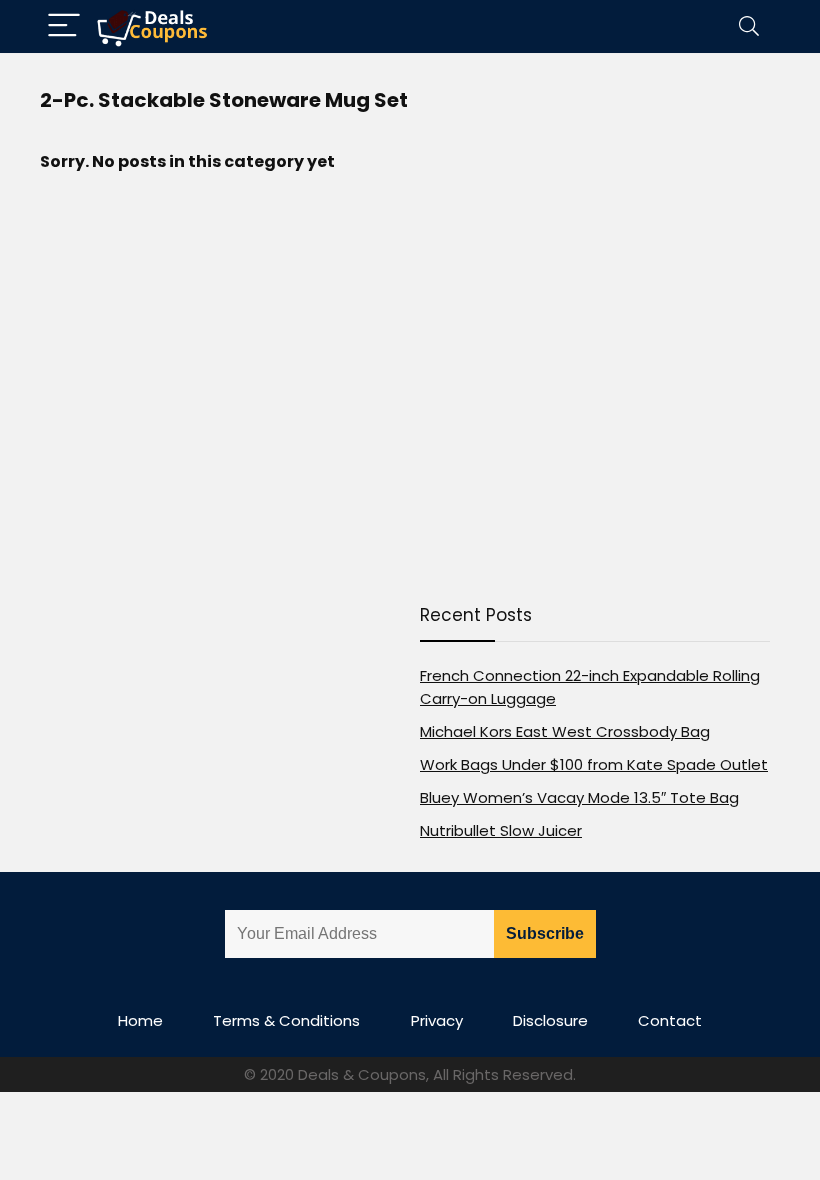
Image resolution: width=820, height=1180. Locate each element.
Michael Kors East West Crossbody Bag (565, 731)
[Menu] (64, 26)
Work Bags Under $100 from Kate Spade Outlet (594, 764)
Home (140, 1020)
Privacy (437, 1020)
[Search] (749, 26)
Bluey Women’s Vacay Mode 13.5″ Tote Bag (579, 797)
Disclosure (550, 1020)
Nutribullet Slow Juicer (501, 830)
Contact (670, 1020)
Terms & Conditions (286, 1020)
